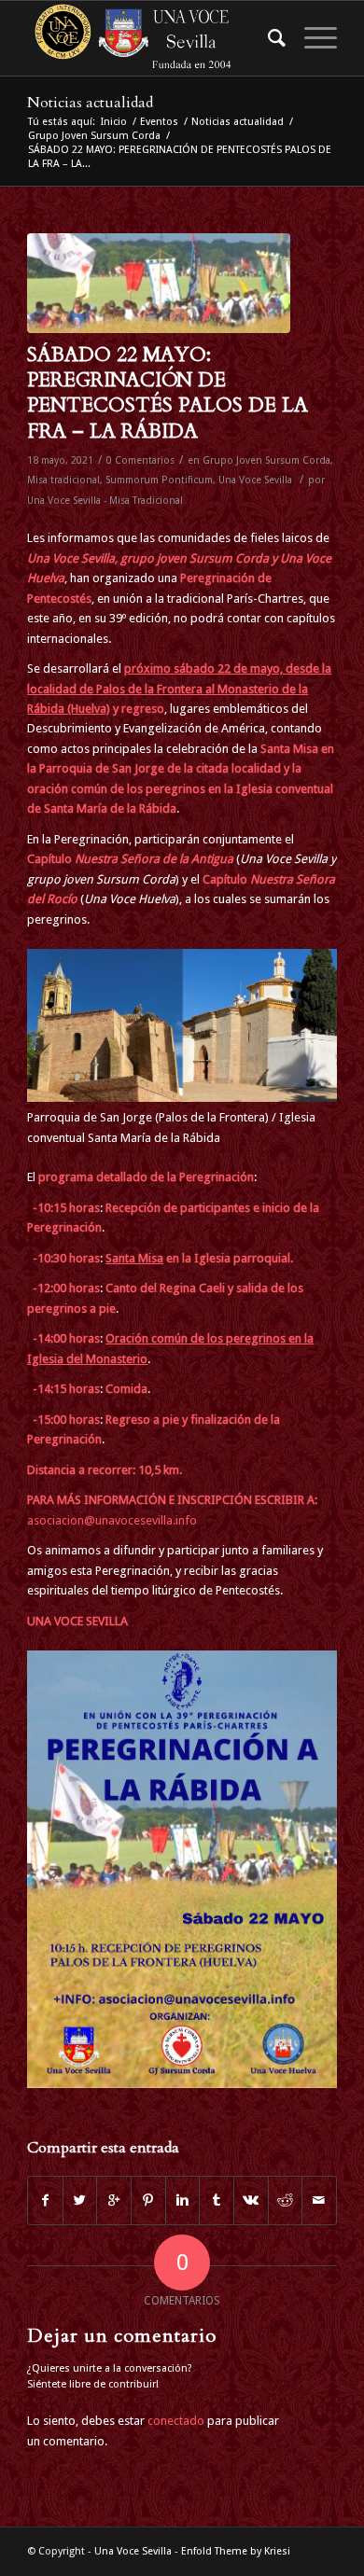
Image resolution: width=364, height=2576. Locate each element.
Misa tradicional (63, 480)
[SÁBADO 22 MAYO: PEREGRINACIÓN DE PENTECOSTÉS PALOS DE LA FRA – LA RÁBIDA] (159, 283)
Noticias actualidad (90, 103)
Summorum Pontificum (159, 480)
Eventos (159, 122)
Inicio (114, 122)
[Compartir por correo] (319, 2200)
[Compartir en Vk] (251, 2200)
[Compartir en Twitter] (80, 2200)
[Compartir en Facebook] (45, 2200)
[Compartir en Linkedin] (183, 2200)
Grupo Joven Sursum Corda (94, 136)
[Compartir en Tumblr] (217, 2200)
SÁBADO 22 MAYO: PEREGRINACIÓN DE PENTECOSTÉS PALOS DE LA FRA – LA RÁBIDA (168, 393)
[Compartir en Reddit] (286, 2200)
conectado (176, 2421)
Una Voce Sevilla (255, 480)
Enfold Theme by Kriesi (236, 2551)
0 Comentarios (140, 460)
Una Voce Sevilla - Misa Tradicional (105, 501)
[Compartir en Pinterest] (148, 2200)
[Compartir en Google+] (114, 2200)
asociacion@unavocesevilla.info (112, 1520)
